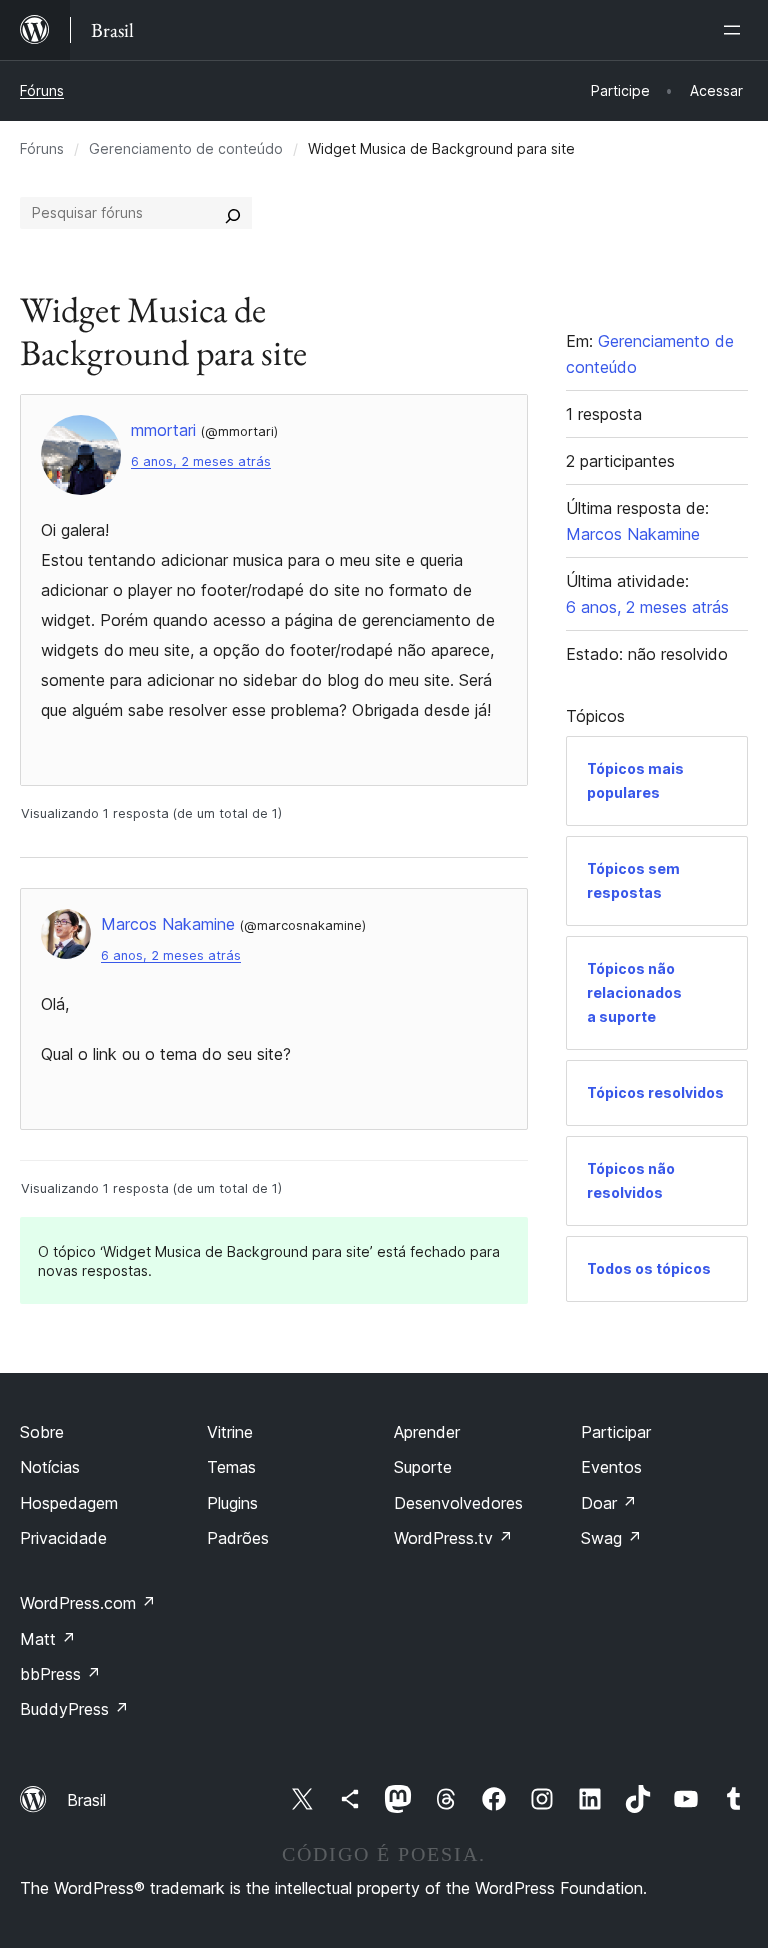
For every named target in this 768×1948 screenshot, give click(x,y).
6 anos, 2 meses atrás (201, 461)
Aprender (427, 1432)
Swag (611, 1538)
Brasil (86, 1800)
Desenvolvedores (458, 1503)
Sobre (42, 1432)
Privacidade (63, 1538)
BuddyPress (74, 1709)
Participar (616, 1432)
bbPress (60, 1674)
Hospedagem (69, 1503)
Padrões (238, 1538)
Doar (609, 1503)
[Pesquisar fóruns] (233, 213)
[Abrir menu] (736, 30)
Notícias (50, 1467)
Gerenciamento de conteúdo (186, 148)
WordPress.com (88, 1603)
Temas (231, 1467)
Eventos (611, 1467)
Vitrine (230, 1432)
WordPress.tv (453, 1538)
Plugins (232, 1503)
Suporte (423, 1467)
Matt (48, 1639)
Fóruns (42, 90)
